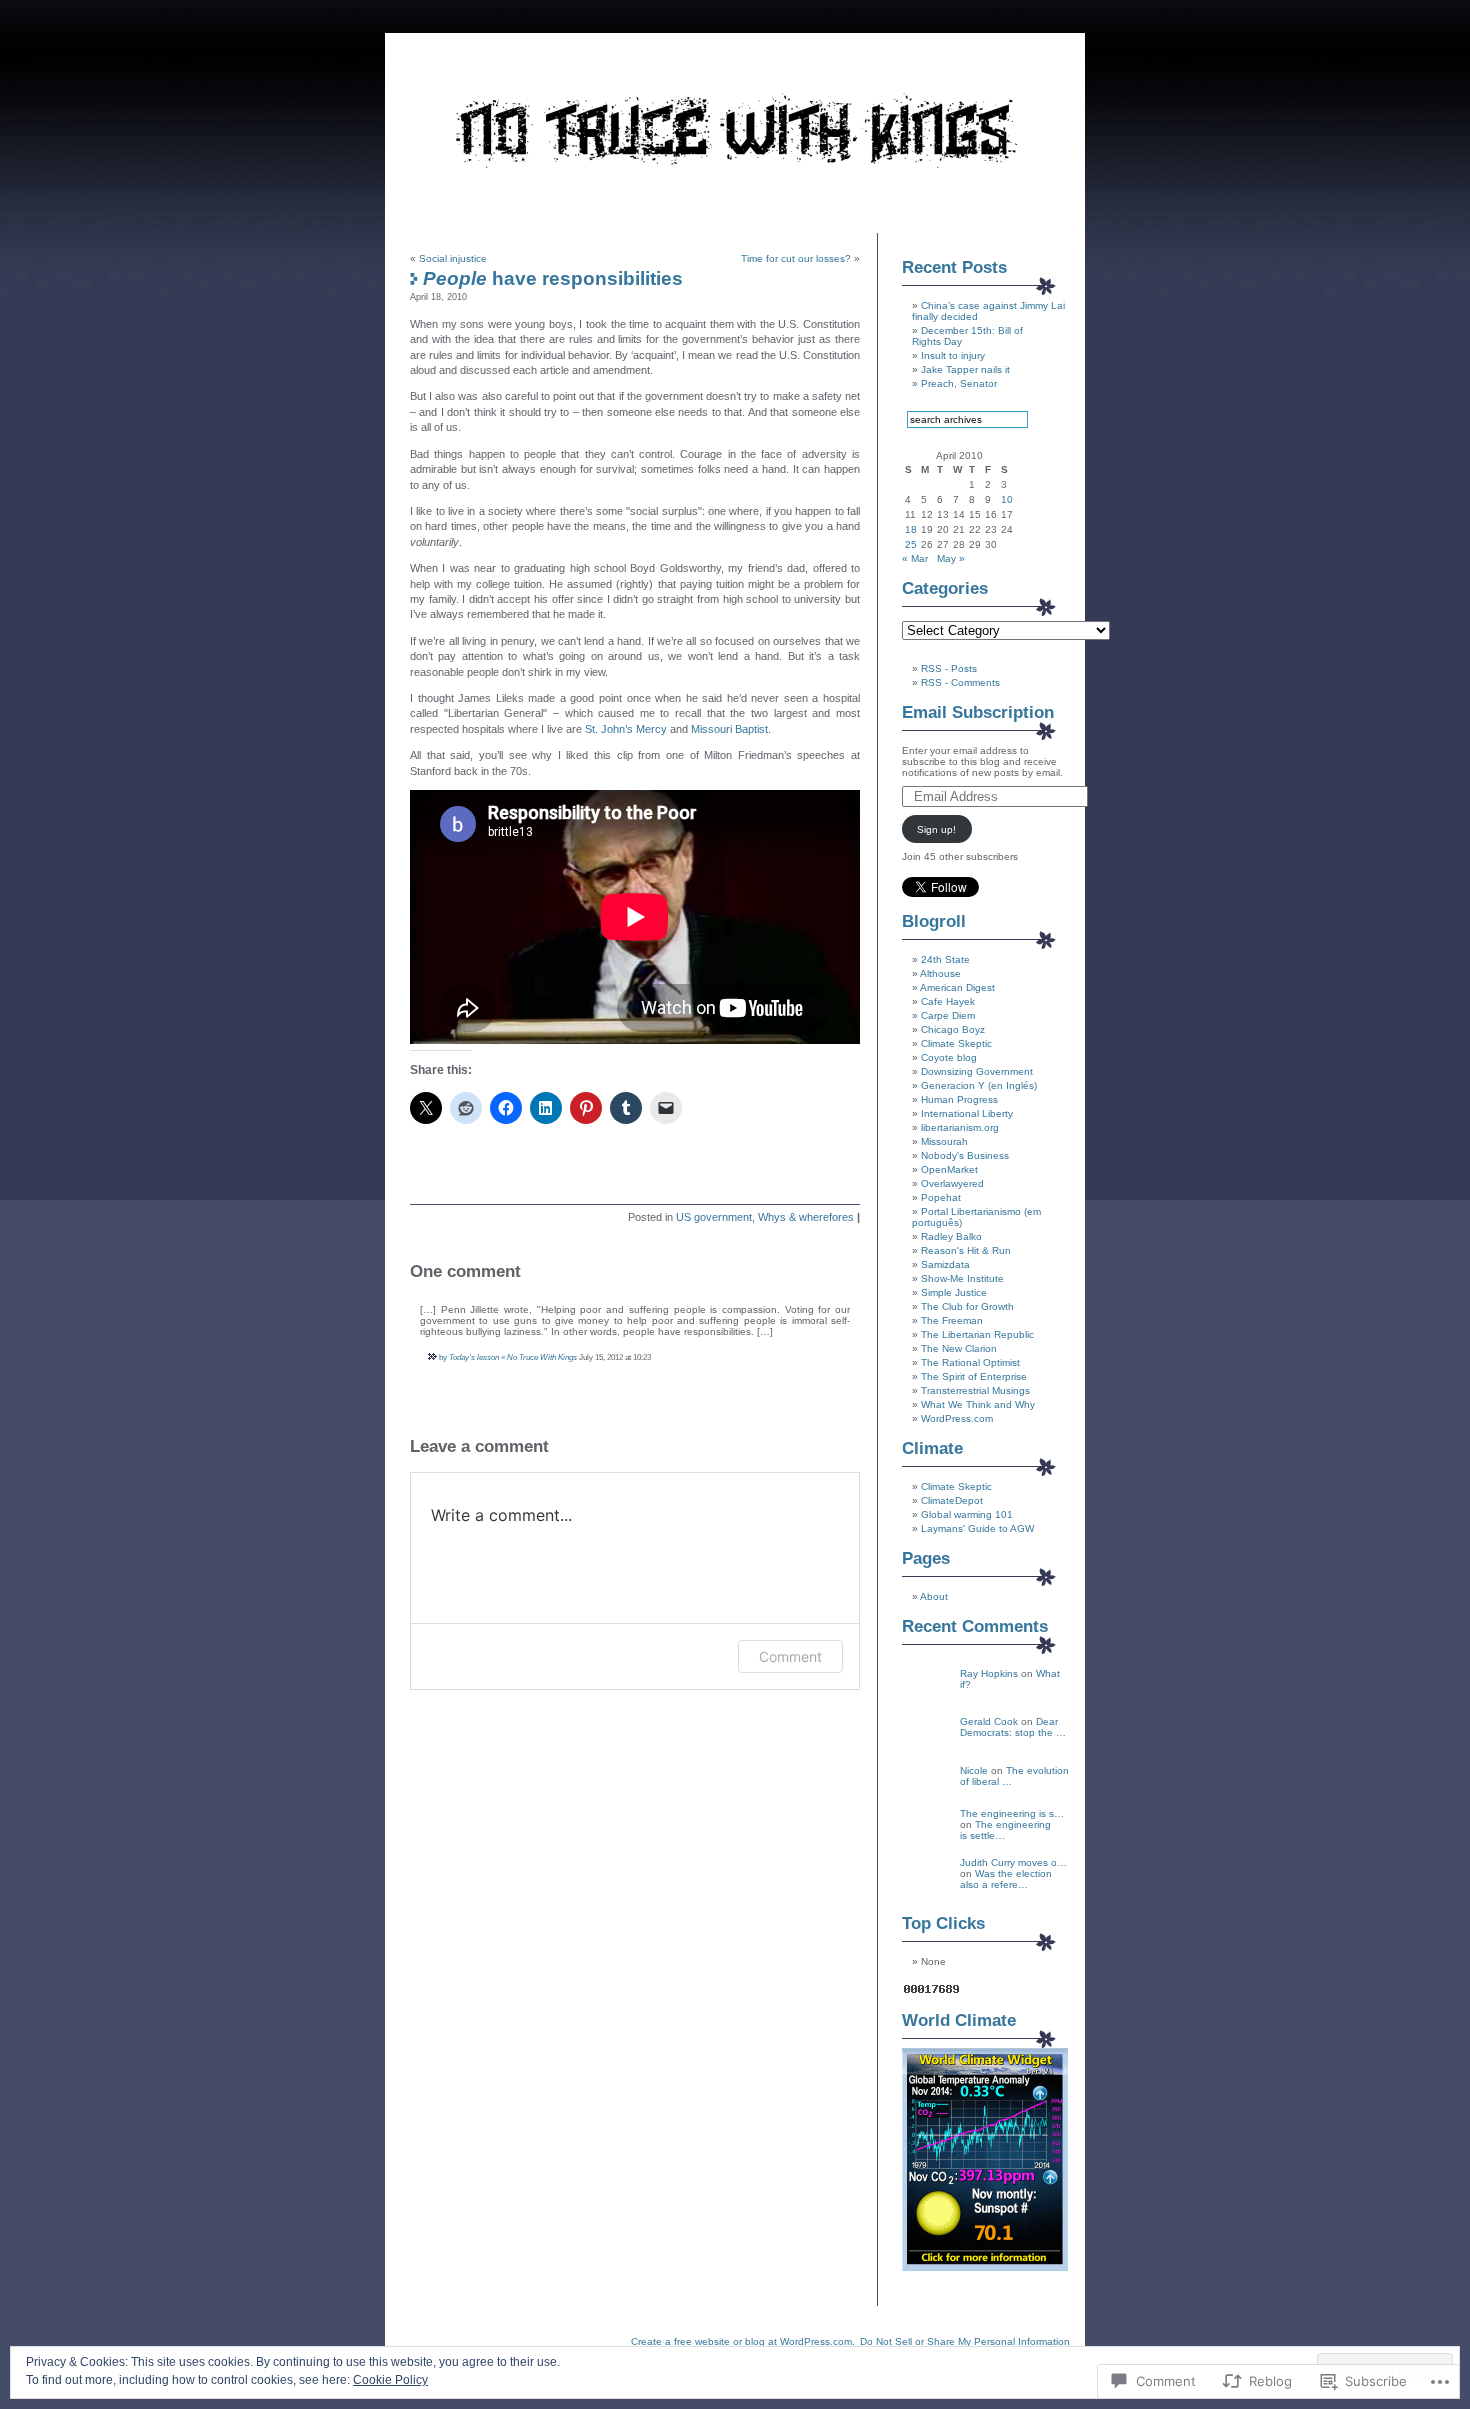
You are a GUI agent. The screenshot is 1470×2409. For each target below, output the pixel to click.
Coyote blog (949, 1057)
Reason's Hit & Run (966, 1250)
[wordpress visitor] (932, 1992)
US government (714, 1217)
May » (951, 558)
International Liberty (967, 1113)
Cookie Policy (390, 2380)
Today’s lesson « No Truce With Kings (513, 1357)
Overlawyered (952, 1183)
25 (911, 544)
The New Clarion (959, 1348)
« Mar (915, 558)
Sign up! (936, 829)
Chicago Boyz (953, 1029)
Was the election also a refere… (1006, 1879)
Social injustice (453, 258)
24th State (945, 959)
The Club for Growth (967, 1306)
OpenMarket (949, 1169)
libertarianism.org (960, 1127)
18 (911, 529)
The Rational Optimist (970, 1362)
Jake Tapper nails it (965, 369)
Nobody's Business (965, 1155)
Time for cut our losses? (796, 258)
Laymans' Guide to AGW (977, 1528)
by (443, 1357)
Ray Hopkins (989, 1673)
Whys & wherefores (806, 1217)
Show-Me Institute (962, 1278)
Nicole (974, 1770)
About (934, 1596)
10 (1007, 499)
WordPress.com (957, 1418)
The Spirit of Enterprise (974, 1376)
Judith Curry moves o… (1013, 1862)
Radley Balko (951, 1236)
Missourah (944, 1141)
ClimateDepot (952, 1500)
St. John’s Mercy (626, 729)
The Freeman (952, 1320)
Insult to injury (953, 355)
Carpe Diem (948, 1015)
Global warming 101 (967, 1514)
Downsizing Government (977, 1071)
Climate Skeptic (956, 1043)
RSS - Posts (949, 668)
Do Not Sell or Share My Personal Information (965, 2341)
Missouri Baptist (729, 729)
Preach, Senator (959, 383)
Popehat (941, 1197)
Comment (790, 1656)
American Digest (957, 987)
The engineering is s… (1012, 1813)
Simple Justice (954, 1292)
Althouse (940, 973)
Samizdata (945, 1264)
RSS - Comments (960, 682)
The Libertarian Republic (977, 1334)
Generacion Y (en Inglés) (979, 1085)
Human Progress (959, 1099)
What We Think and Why (978, 1404)
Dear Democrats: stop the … (1013, 1727)
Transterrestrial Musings (975, 1390)
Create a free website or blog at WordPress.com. (743, 2341)
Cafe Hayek (948, 1001)
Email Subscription (978, 712)
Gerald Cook (989, 1721)
